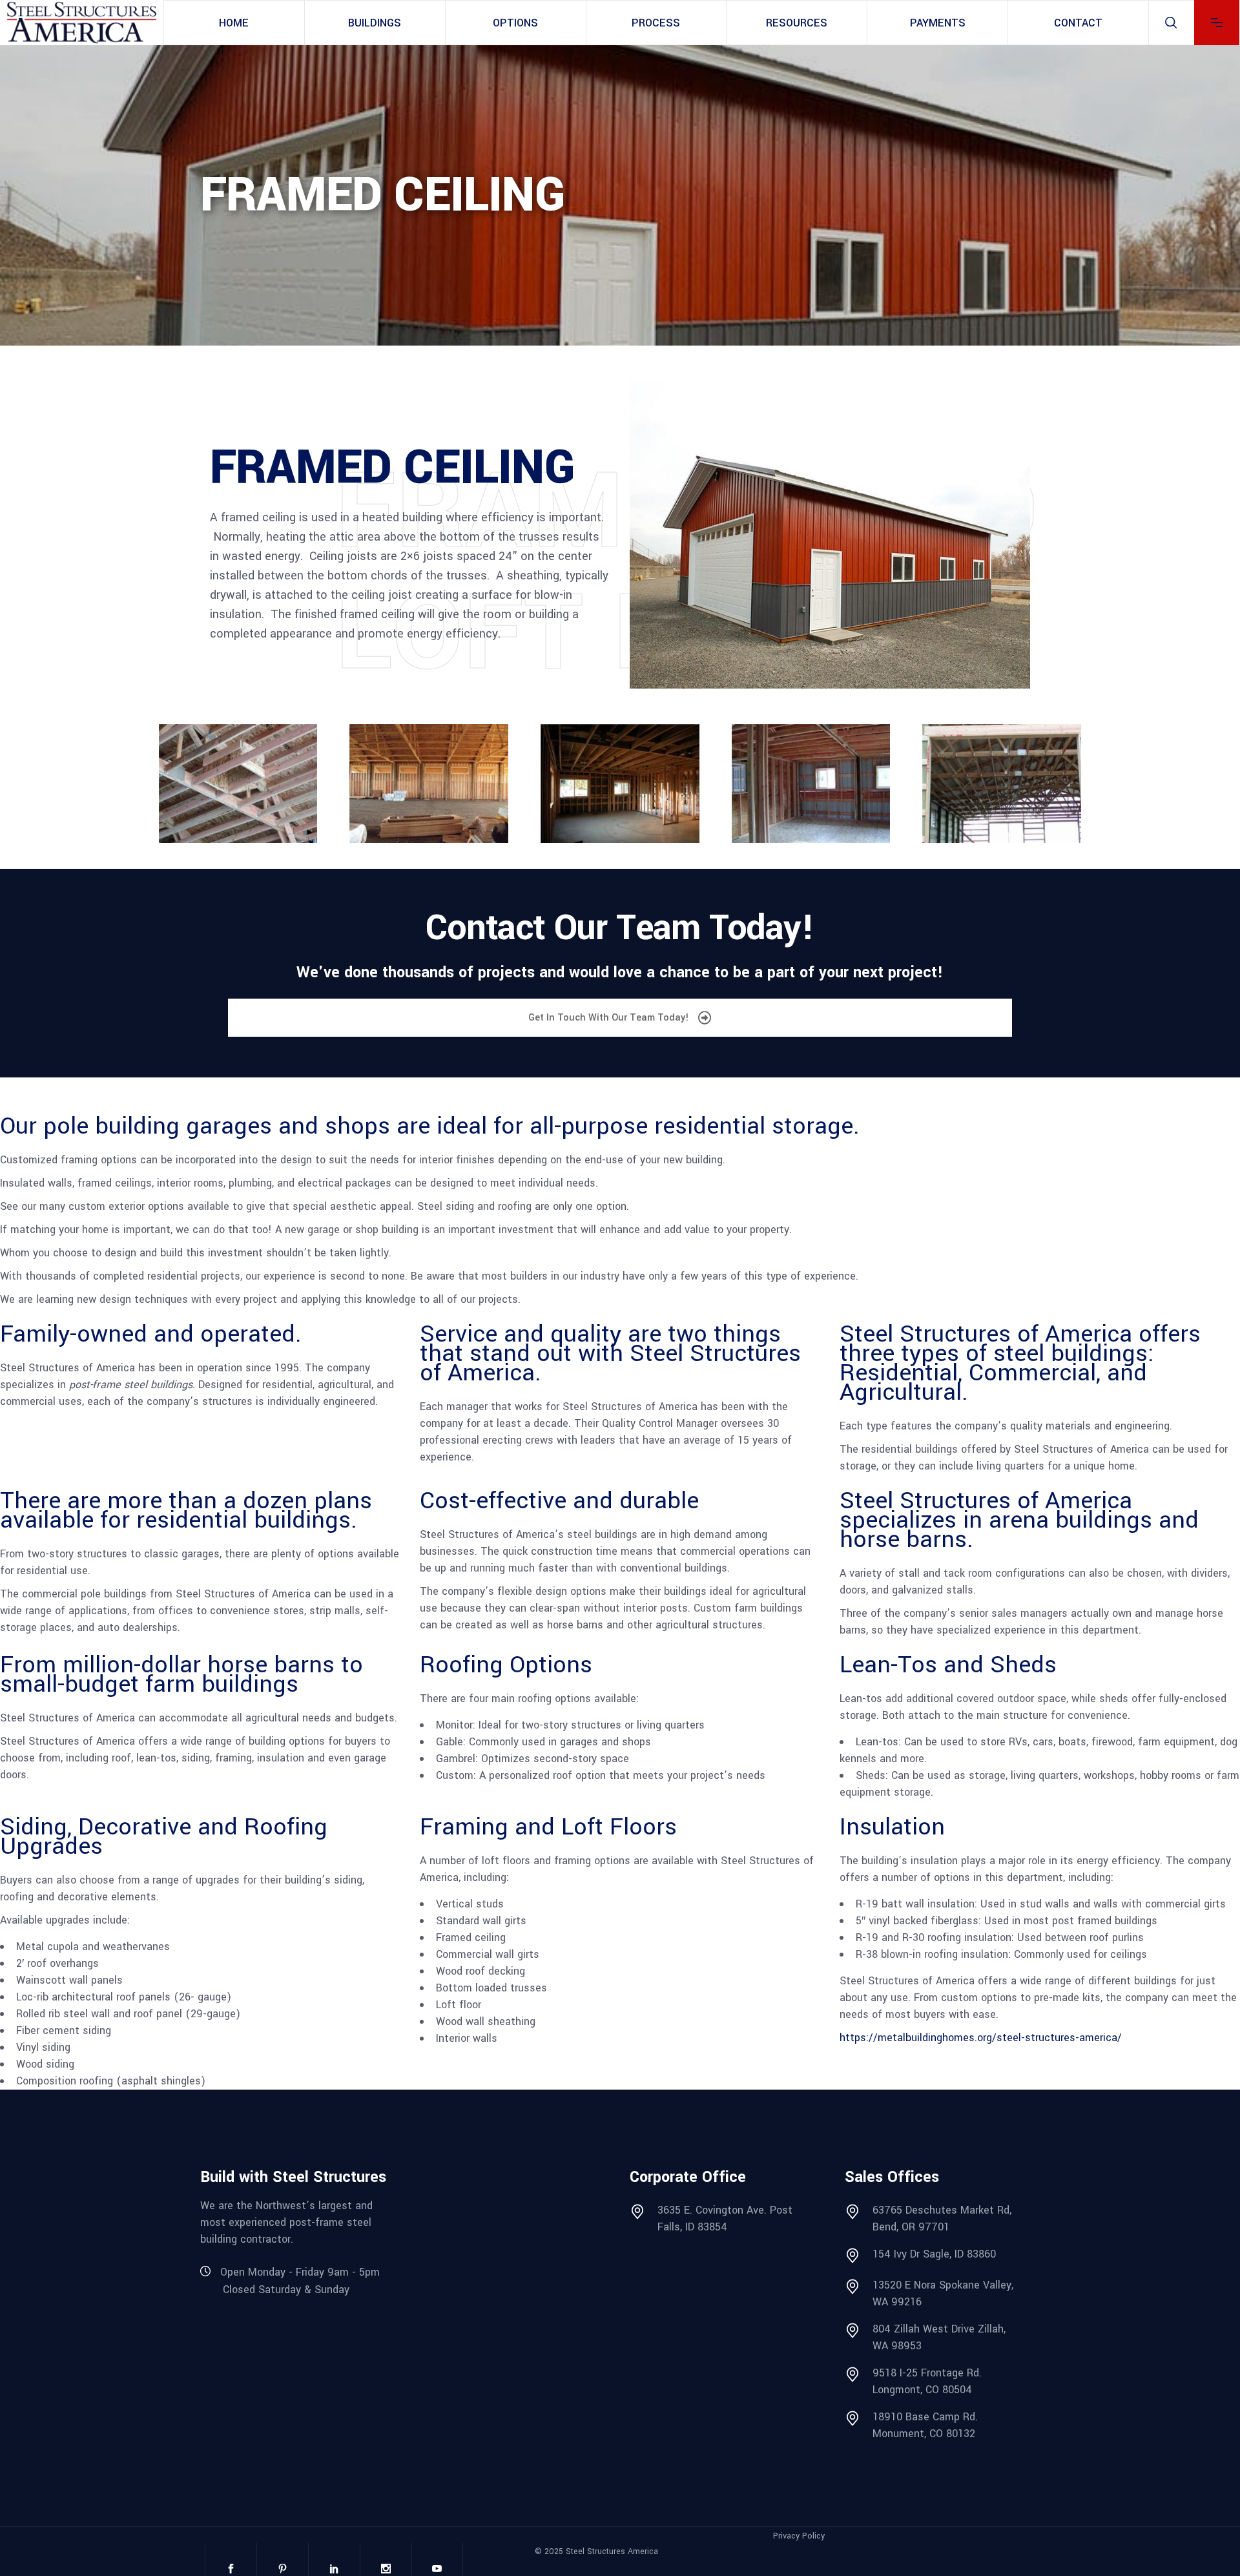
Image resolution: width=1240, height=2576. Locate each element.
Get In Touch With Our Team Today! (610, 1018)
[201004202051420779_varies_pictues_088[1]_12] (238, 784)
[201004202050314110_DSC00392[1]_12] (429, 784)
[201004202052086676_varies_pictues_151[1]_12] (811, 784)
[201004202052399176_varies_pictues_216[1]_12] (1002, 784)
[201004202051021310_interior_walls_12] (620, 784)
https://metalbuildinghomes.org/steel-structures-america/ (981, 2038)
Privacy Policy (799, 2536)
